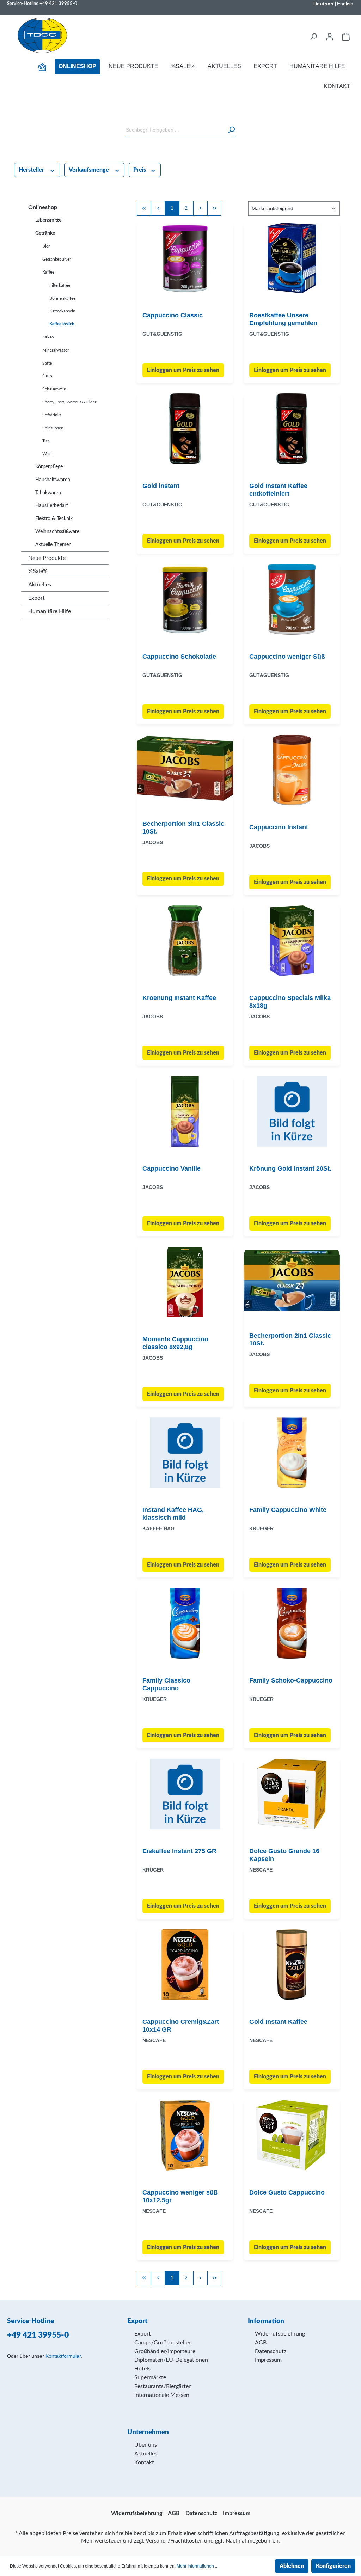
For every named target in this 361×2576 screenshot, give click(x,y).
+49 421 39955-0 (58, 4)
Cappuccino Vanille (172, 1168)
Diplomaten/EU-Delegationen (171, 2360)
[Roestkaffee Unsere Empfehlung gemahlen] (292, 258)
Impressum (268, 2360)
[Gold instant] (185, 429)
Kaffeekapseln (62, 311)
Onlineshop (43, 207)
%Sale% (38, 571)
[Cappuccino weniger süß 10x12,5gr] (185, 2135)
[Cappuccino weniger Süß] (292, 599)
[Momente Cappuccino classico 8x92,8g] (185, 1282)
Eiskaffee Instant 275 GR (179, 1851)
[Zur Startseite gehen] (42, 35)
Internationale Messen (162, 2395)
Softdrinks (52, 415)
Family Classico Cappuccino (166, 1684)
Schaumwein (54, 389)
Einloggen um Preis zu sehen (183, 370)
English (345, 4)
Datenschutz (271, 2351)
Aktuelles (40, 585)
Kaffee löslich (62, 324)
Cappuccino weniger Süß (287, 657)
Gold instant (161, 486)
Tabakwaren (48, 493)
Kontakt (144, 2462)
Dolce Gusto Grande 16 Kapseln (284, 1855)
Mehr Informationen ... (197, 2566)
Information (266, 2321)
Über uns (146, 2445)
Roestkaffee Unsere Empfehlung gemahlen (283, 319)
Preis (140, 170)
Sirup (47, 376)
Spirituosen (53, 428)
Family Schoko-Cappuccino (291, 1680)
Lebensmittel (49, 220)
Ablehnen (292, 2566)
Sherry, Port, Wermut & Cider (69, 402)
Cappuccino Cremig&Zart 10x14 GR (181, 2026)
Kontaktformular (63, 2356)
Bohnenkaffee (62, 298)
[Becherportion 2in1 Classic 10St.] (292, 1280)
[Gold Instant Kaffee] (292, 1965)
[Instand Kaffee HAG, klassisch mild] (185, 1453)
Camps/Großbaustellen (163, 2343)
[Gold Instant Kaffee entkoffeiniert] (292, 429)
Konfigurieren (333, 2566)
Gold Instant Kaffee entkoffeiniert (278, 490)
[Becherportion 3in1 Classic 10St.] (185, 768)
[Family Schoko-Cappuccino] (292, 1623)
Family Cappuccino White (288, 1510)
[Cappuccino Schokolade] (185, 599)
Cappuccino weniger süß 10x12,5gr (180, 2196)
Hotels (142, 2369)
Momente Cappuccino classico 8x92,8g (175, 1343)
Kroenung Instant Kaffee (179, 998)
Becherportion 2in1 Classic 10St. (290, 1339)
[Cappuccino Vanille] (185, 1111)
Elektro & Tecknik (54, 519)
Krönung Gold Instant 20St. (290, 1168)
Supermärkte (150, 2377)
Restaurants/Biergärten (163, 2386)
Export (36, 598)
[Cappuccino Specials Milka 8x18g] (292, 941)
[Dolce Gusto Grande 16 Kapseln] (292, 1794)
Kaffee (48, 272)
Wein (47, 454)
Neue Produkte (47, 558)
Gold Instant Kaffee (278, 2022)
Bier (46, 246)
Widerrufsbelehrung (280, 2334)
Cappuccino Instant (279, 827)
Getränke (45, 233)
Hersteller (32, 170)
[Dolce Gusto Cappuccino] (292, 2135)
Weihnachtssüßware (57, 532)
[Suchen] (313, 37)
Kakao (48, 337)
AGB (261, 2343)
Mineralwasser (56, 350)
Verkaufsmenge (90, 170)
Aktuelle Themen (53, 545)
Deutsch (323, 4)
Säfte (47, 363)
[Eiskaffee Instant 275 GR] (185, 1794)
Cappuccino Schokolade (179, 657)
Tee (45, 441)
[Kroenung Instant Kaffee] (185, 941)
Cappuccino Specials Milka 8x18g (290, 1002)
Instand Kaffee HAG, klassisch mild (173, 1514)
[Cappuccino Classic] (185, 258)
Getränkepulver (57, 259)
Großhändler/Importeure (165, 2351)
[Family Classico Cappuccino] (185, 1623)
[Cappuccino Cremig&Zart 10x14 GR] (185, 1965)
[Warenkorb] (346, 37)
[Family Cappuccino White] (292, 1453)
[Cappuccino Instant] (292, 770)
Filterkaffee (60, 285)
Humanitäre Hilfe (50, 611)
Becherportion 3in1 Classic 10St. (183, 828)
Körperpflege (49, 467)
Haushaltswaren (53, 480)
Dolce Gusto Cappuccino (287, 2192)
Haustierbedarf (52, 506)
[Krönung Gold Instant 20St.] (292, 1111)
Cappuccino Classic (173, 315)
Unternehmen (148, 2432)
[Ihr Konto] (330, 37)
